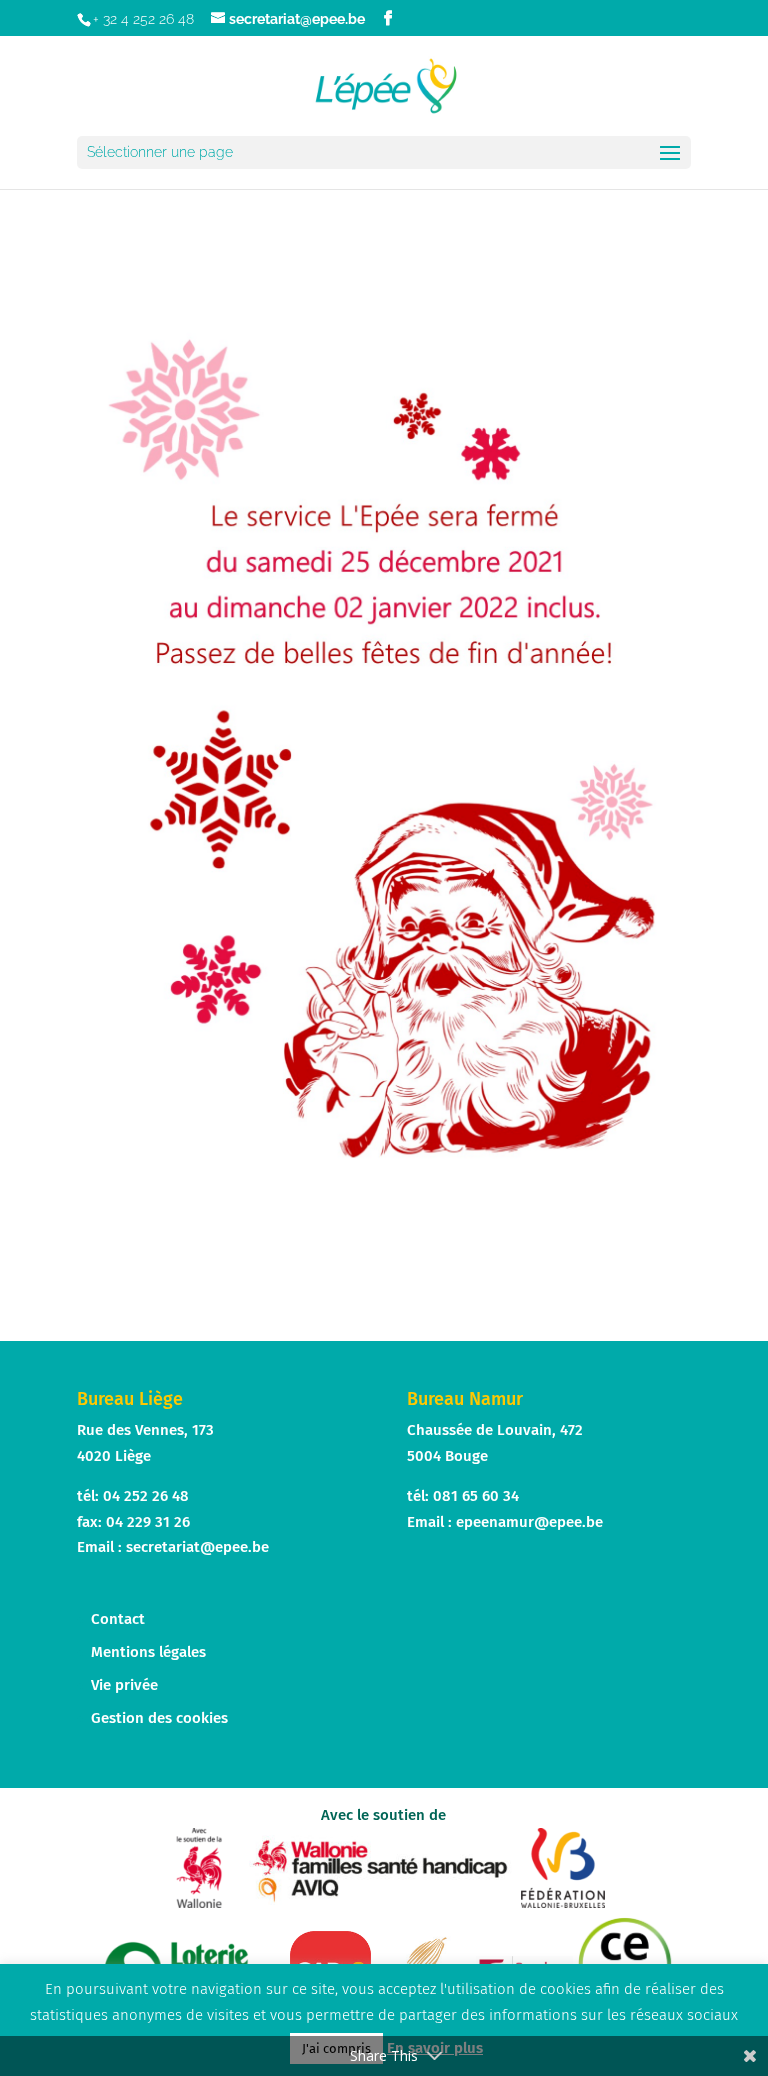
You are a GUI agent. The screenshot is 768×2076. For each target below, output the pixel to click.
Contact (118, 1619)
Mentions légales (148, 1652)
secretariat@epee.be (197, 1547)
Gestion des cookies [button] (159, 1718)
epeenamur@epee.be (529, 1522)
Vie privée (124, 1685)
